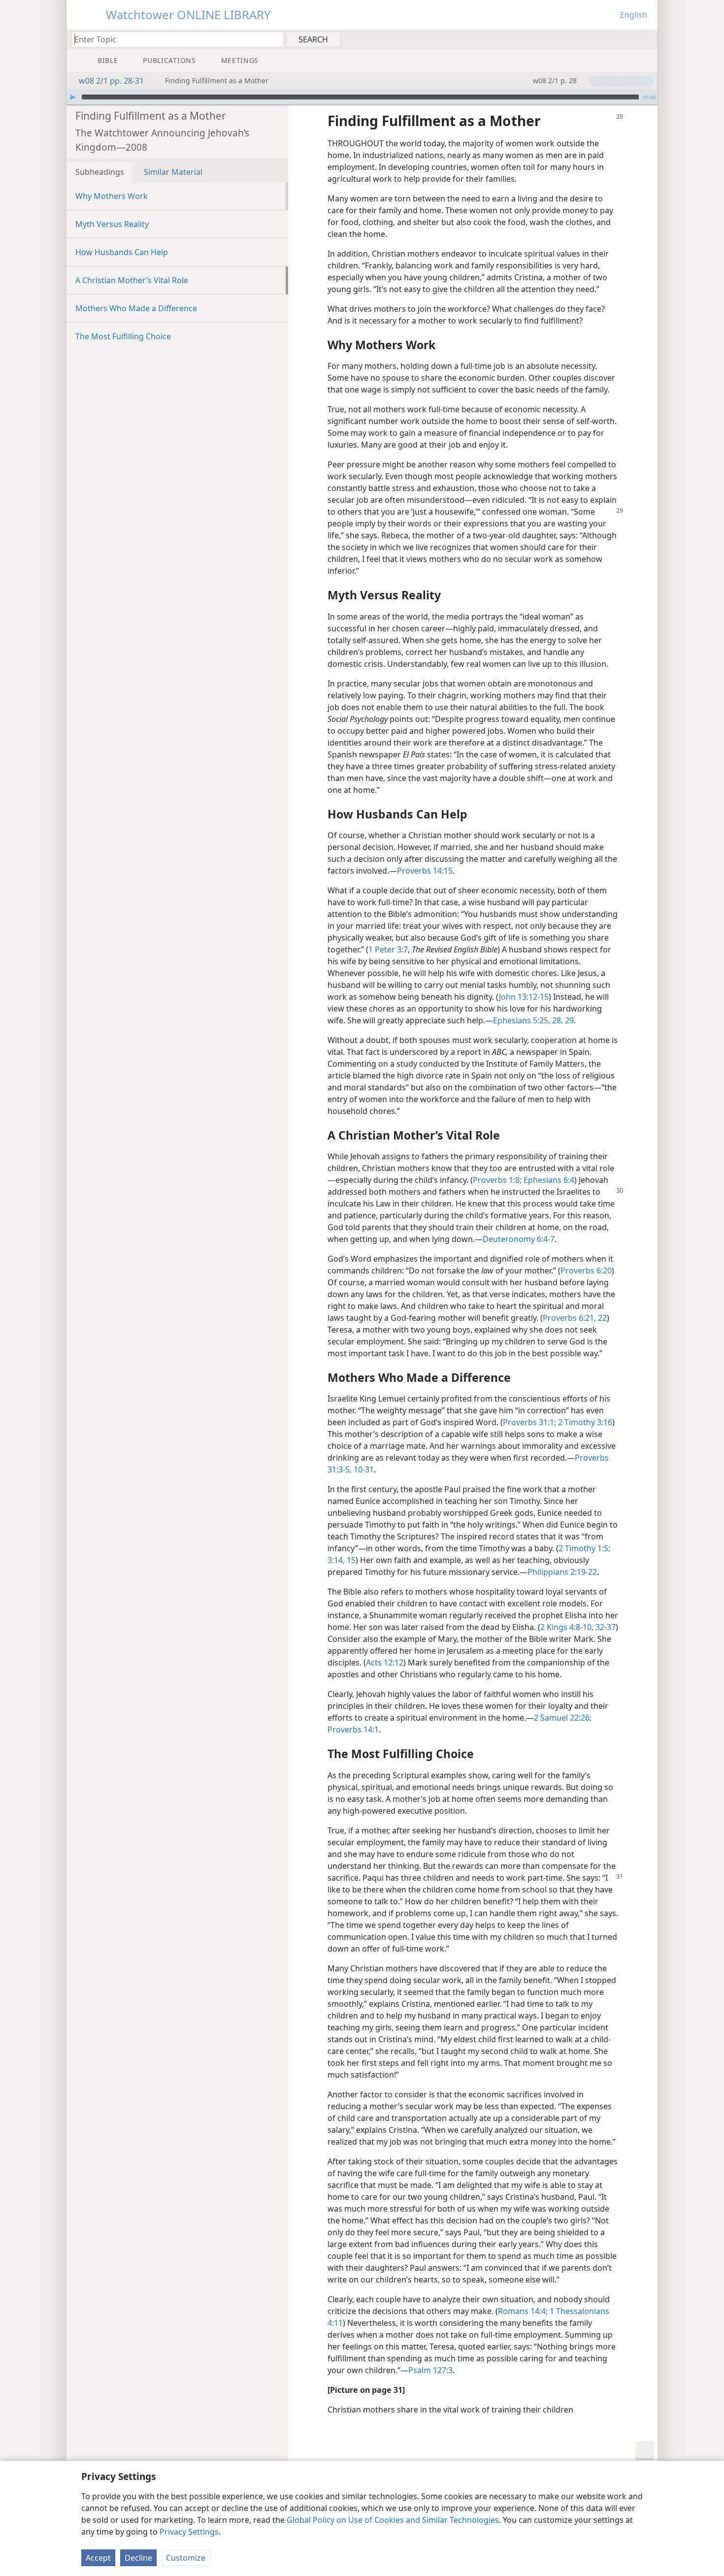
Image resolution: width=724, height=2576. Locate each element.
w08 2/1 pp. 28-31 (111, 81)
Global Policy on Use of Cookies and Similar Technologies (393, 2520)
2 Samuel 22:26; (563, 1718)
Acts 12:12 (385, 1663)
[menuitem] (646, 39)
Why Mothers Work (112, 196)
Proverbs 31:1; (529, 1422)
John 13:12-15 (524, 997)
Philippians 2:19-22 (562, 1572)
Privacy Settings (189, 2532)
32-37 (605, 1627)
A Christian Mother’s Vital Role (132, 280)
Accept (98, 2558)
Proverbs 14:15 (425, 871)
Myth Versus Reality (112, 224)
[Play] (73, 97)
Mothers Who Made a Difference (136, 308)
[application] (362, 97)
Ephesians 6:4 (548, 1180)
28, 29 (562, 1020)
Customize (186, 2558)
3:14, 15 (342, 1560)
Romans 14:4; (523, 2311)
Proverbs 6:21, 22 (575, 1318)
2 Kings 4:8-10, (567, 1627)
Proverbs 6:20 (586, 1271)
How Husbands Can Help (122, 252)
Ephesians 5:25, (522, 1020)
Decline (138, 2558)
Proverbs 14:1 (353, 1729)
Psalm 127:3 (430, 2370)
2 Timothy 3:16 (584, 1422)
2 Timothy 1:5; (584, 1548)
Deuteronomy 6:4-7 (519, 1239)
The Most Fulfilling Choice (123, 336)
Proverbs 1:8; (497, 1180)
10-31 (363, 1469)
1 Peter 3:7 (388, 949)
